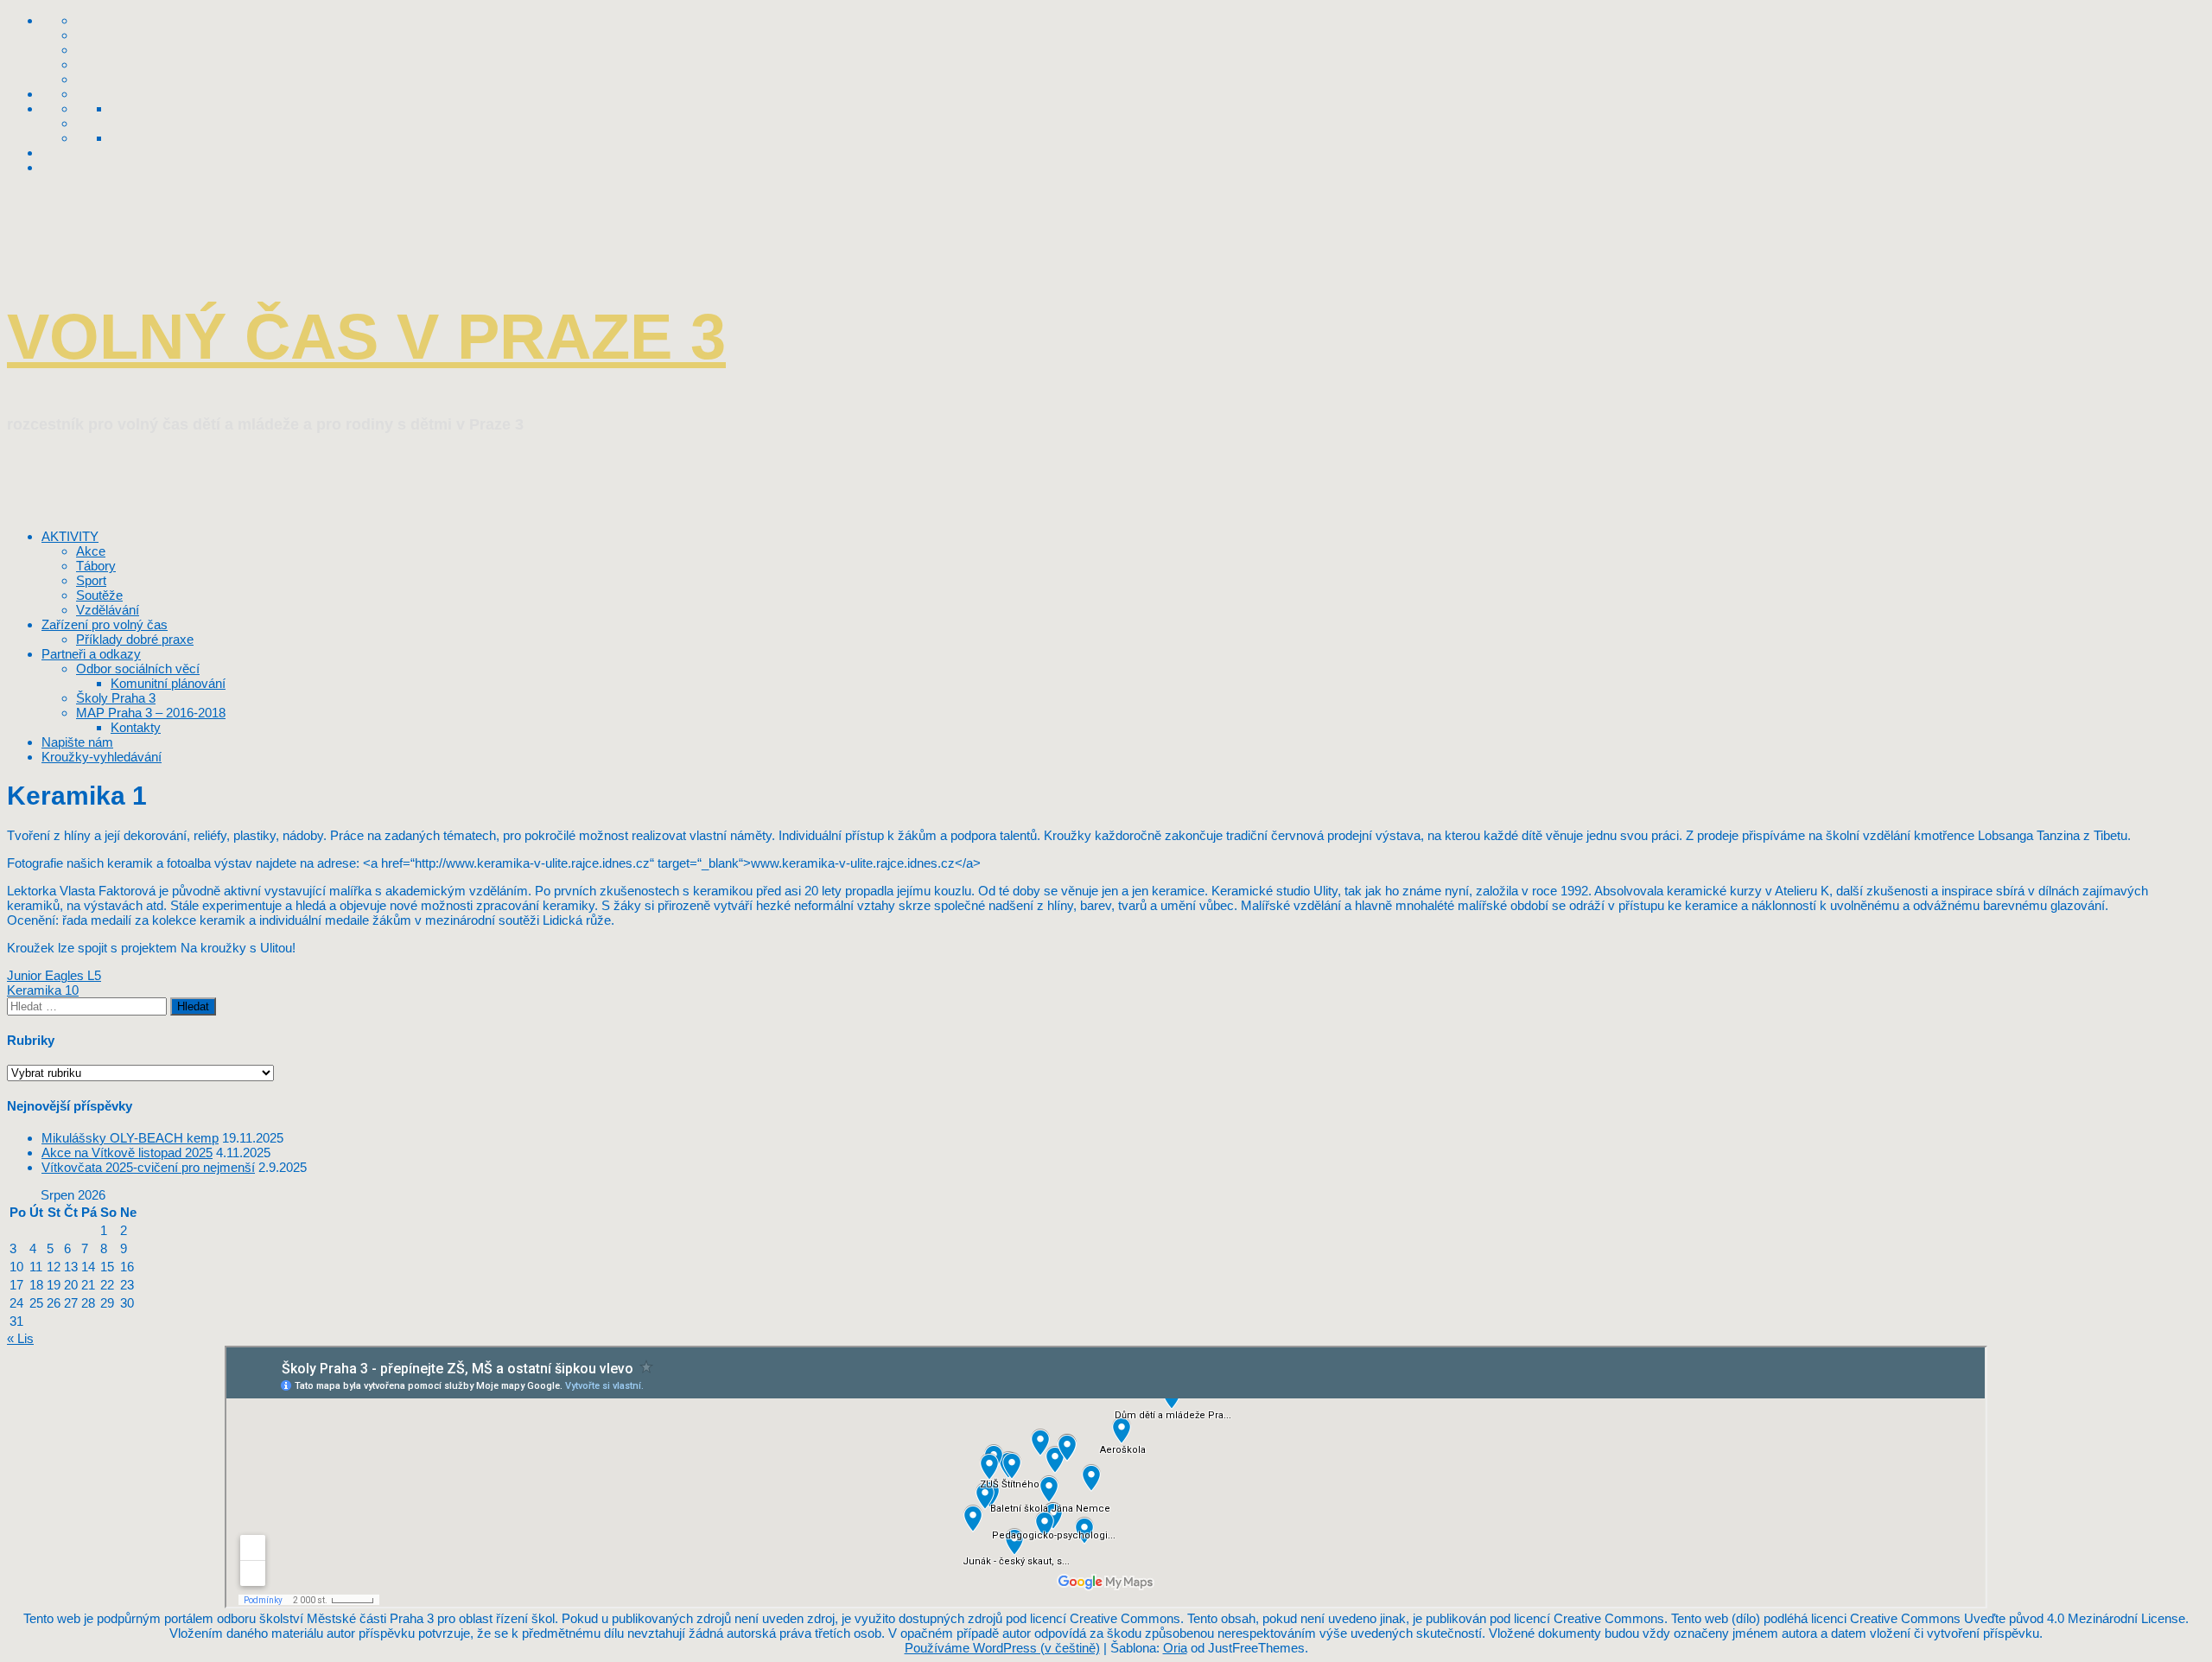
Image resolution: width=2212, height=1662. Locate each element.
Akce (91, 551)
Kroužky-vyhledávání (102, 757)
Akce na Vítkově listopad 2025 (127, 1153)
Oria (1175, 1648)
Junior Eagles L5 (54, 975)
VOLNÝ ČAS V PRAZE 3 (366, 337)
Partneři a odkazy (91, 654)
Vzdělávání (108, 610)
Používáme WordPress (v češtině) (1002, 1648)
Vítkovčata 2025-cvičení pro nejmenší (148, 1167)
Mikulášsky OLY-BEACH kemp (130, 1138)
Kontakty (136, 727)
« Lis (20, 1338)
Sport (91, 580)
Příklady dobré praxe (135, 639)
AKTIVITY (70, 536)
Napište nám (77, 742)
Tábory (96, 566)
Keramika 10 (43, 990)
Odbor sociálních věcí (138, 669)
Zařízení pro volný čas (105, 624)
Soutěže (99, 595)
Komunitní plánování (168, 683)
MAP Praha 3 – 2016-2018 (151, 713)
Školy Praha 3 (116, 698)
